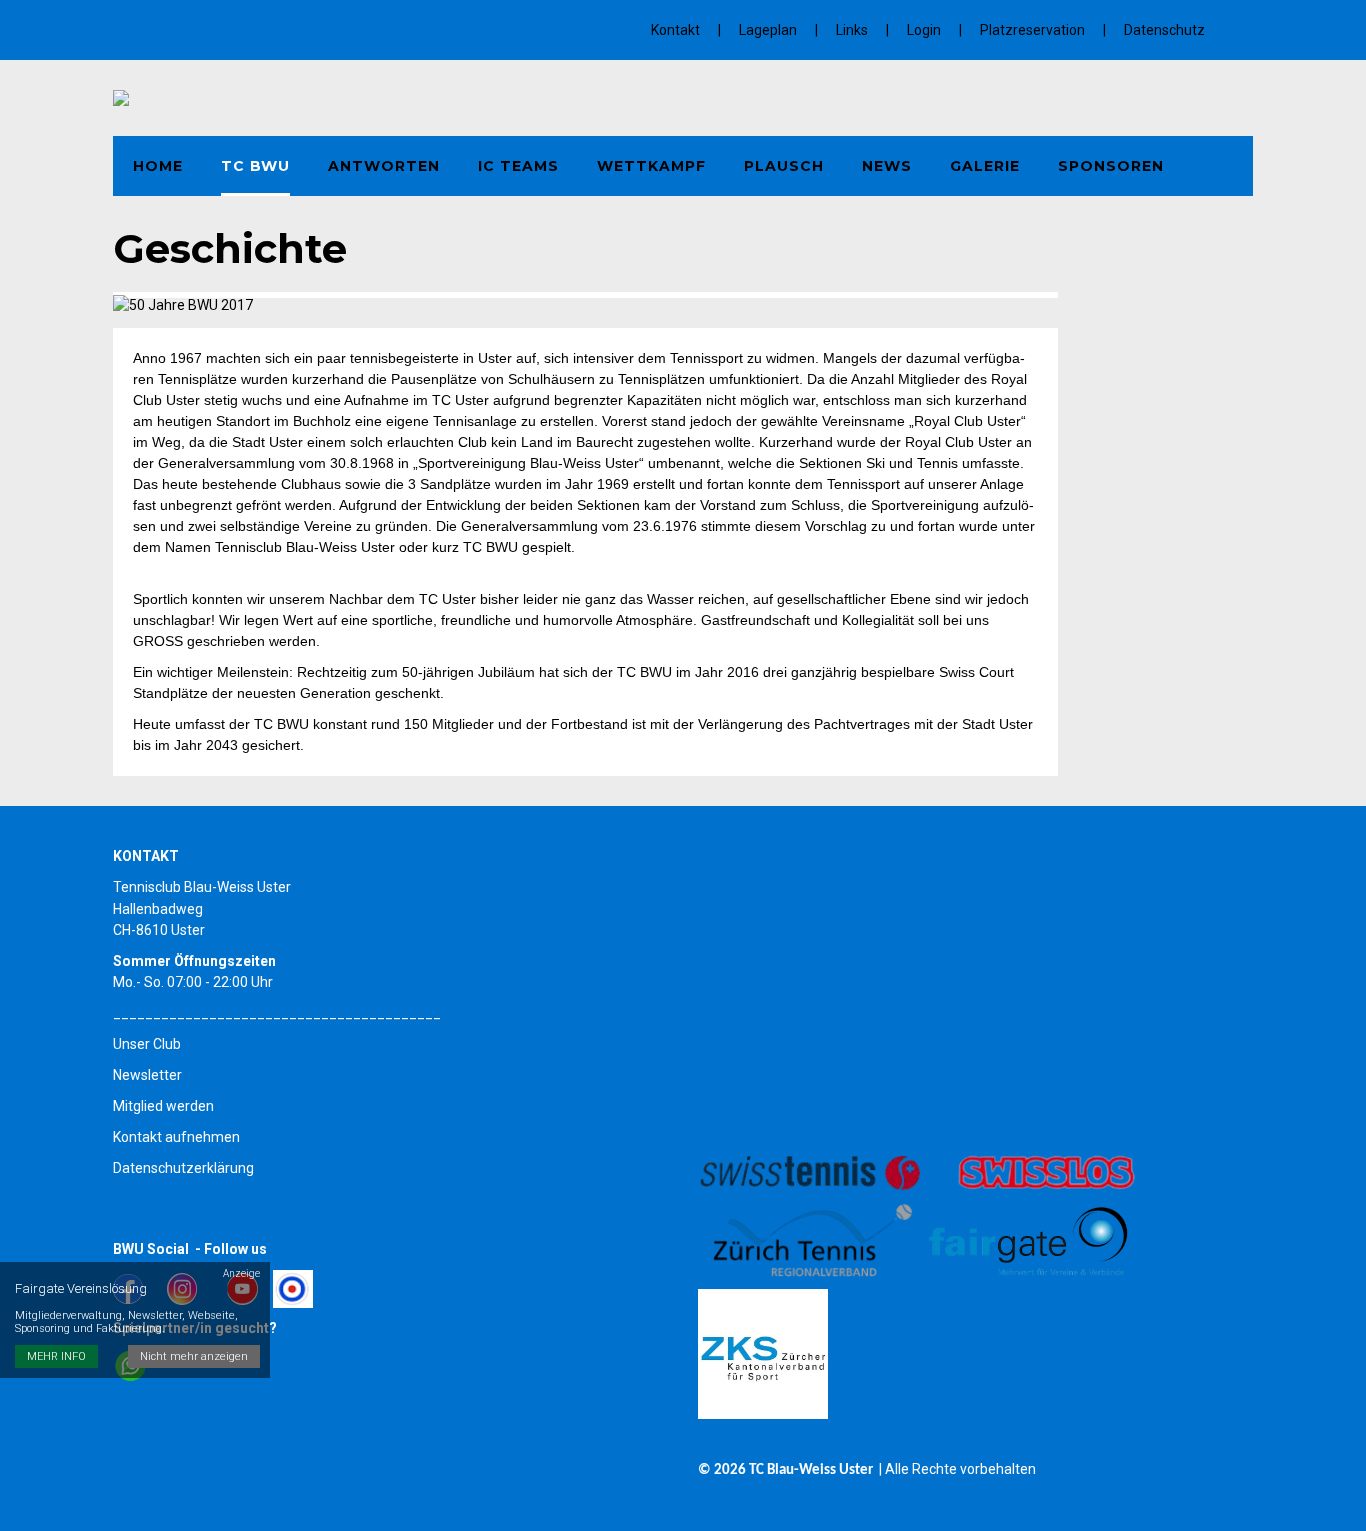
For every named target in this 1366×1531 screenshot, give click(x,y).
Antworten (384, 166)
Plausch (784, 166)
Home (158, 166)
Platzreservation (1032, 30)
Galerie (985, 166)
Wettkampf (651, 166)
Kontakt (675, 30)
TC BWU (255, 166)
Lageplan (768, 30)
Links (852, 30)
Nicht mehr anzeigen (194, 1356)
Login (924, 30)
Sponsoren (1111, 166)
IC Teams (518, 166)
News (887, 166)
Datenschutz (1164, 30)
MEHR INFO (56, 1356)
